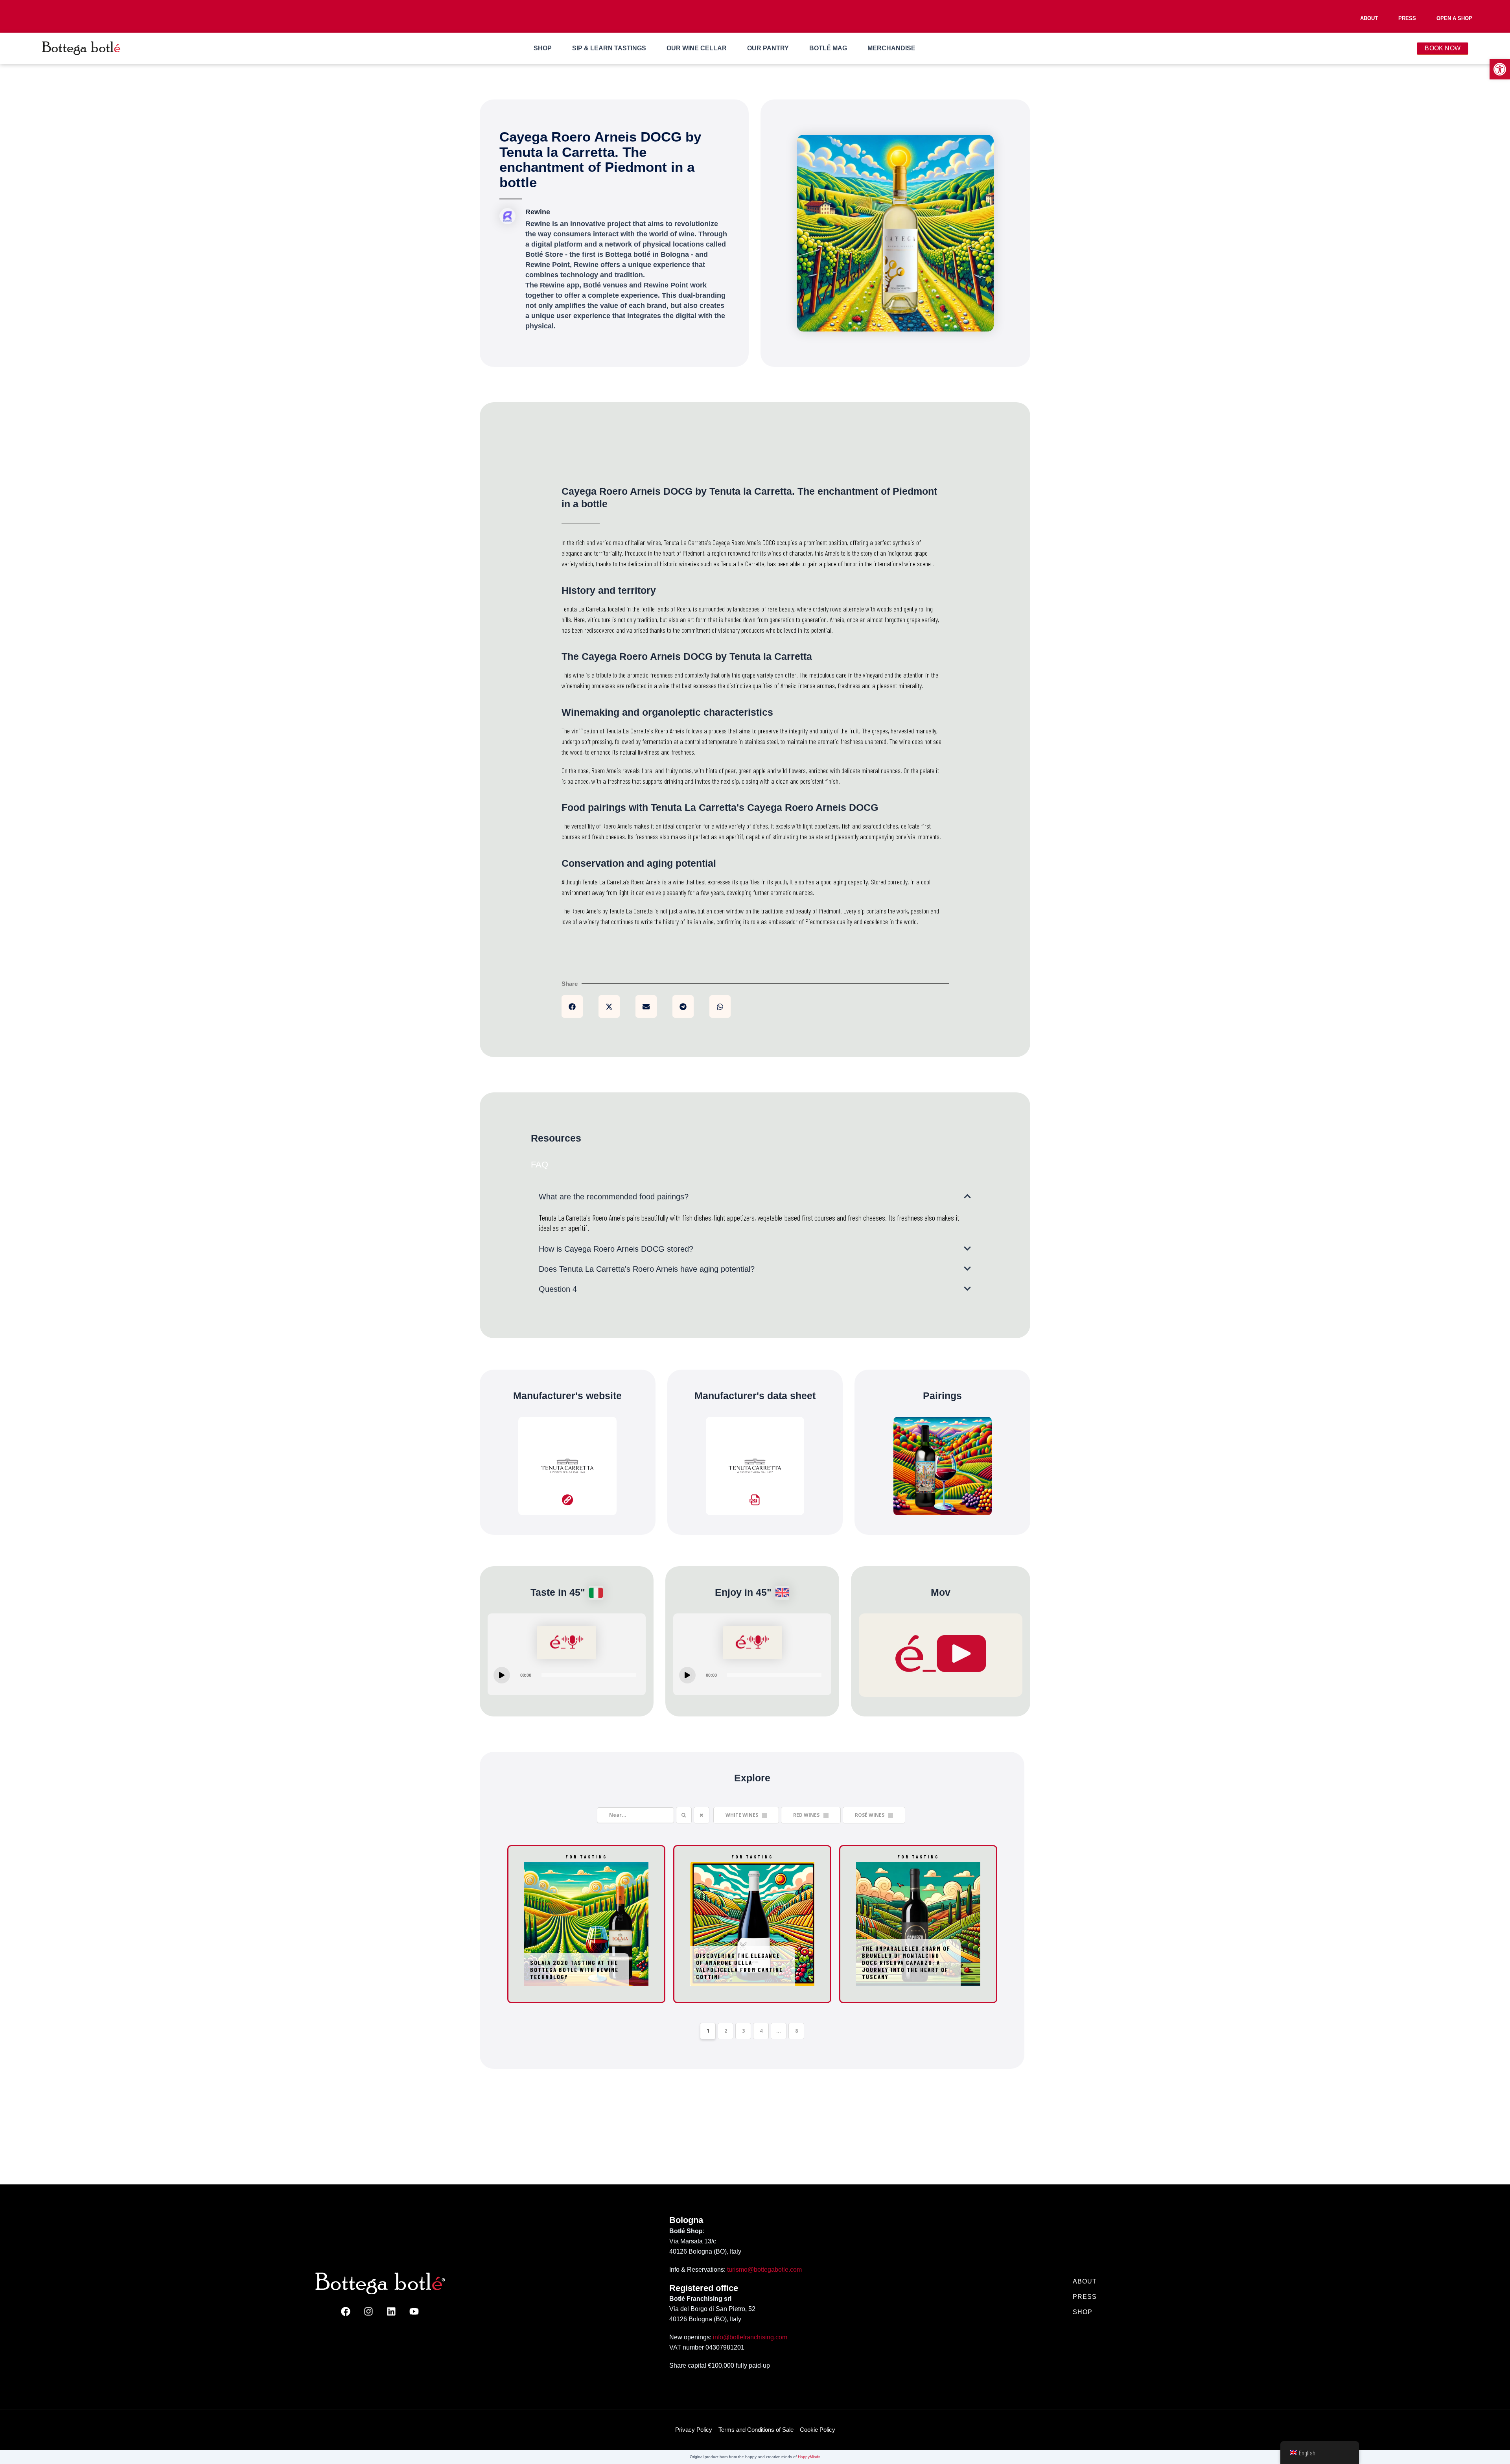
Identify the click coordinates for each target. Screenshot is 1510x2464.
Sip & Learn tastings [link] (609, 53)
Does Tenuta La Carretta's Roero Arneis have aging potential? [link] (647, 1274)
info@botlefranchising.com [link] (750, 2338)
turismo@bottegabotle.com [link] (764, 2270)
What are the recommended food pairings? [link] (614, 1202)
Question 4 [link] (558, 1294)
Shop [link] (543, 53)
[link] (1500, 69)
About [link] (1369, 18)
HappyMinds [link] (809, 2457)
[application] (567, 1680)
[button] (572, 1012)
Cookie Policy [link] (818, 2430)
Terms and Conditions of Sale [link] (756, 2430)
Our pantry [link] (768, 53)
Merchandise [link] (891, 53)
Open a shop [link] (1454, 18)
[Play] (502, 1680)
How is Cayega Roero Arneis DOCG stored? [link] (616, 1254)
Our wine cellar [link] (697, 53)
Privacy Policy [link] (694, 2430)
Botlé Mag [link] (828, 53)
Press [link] (1407, 18)
